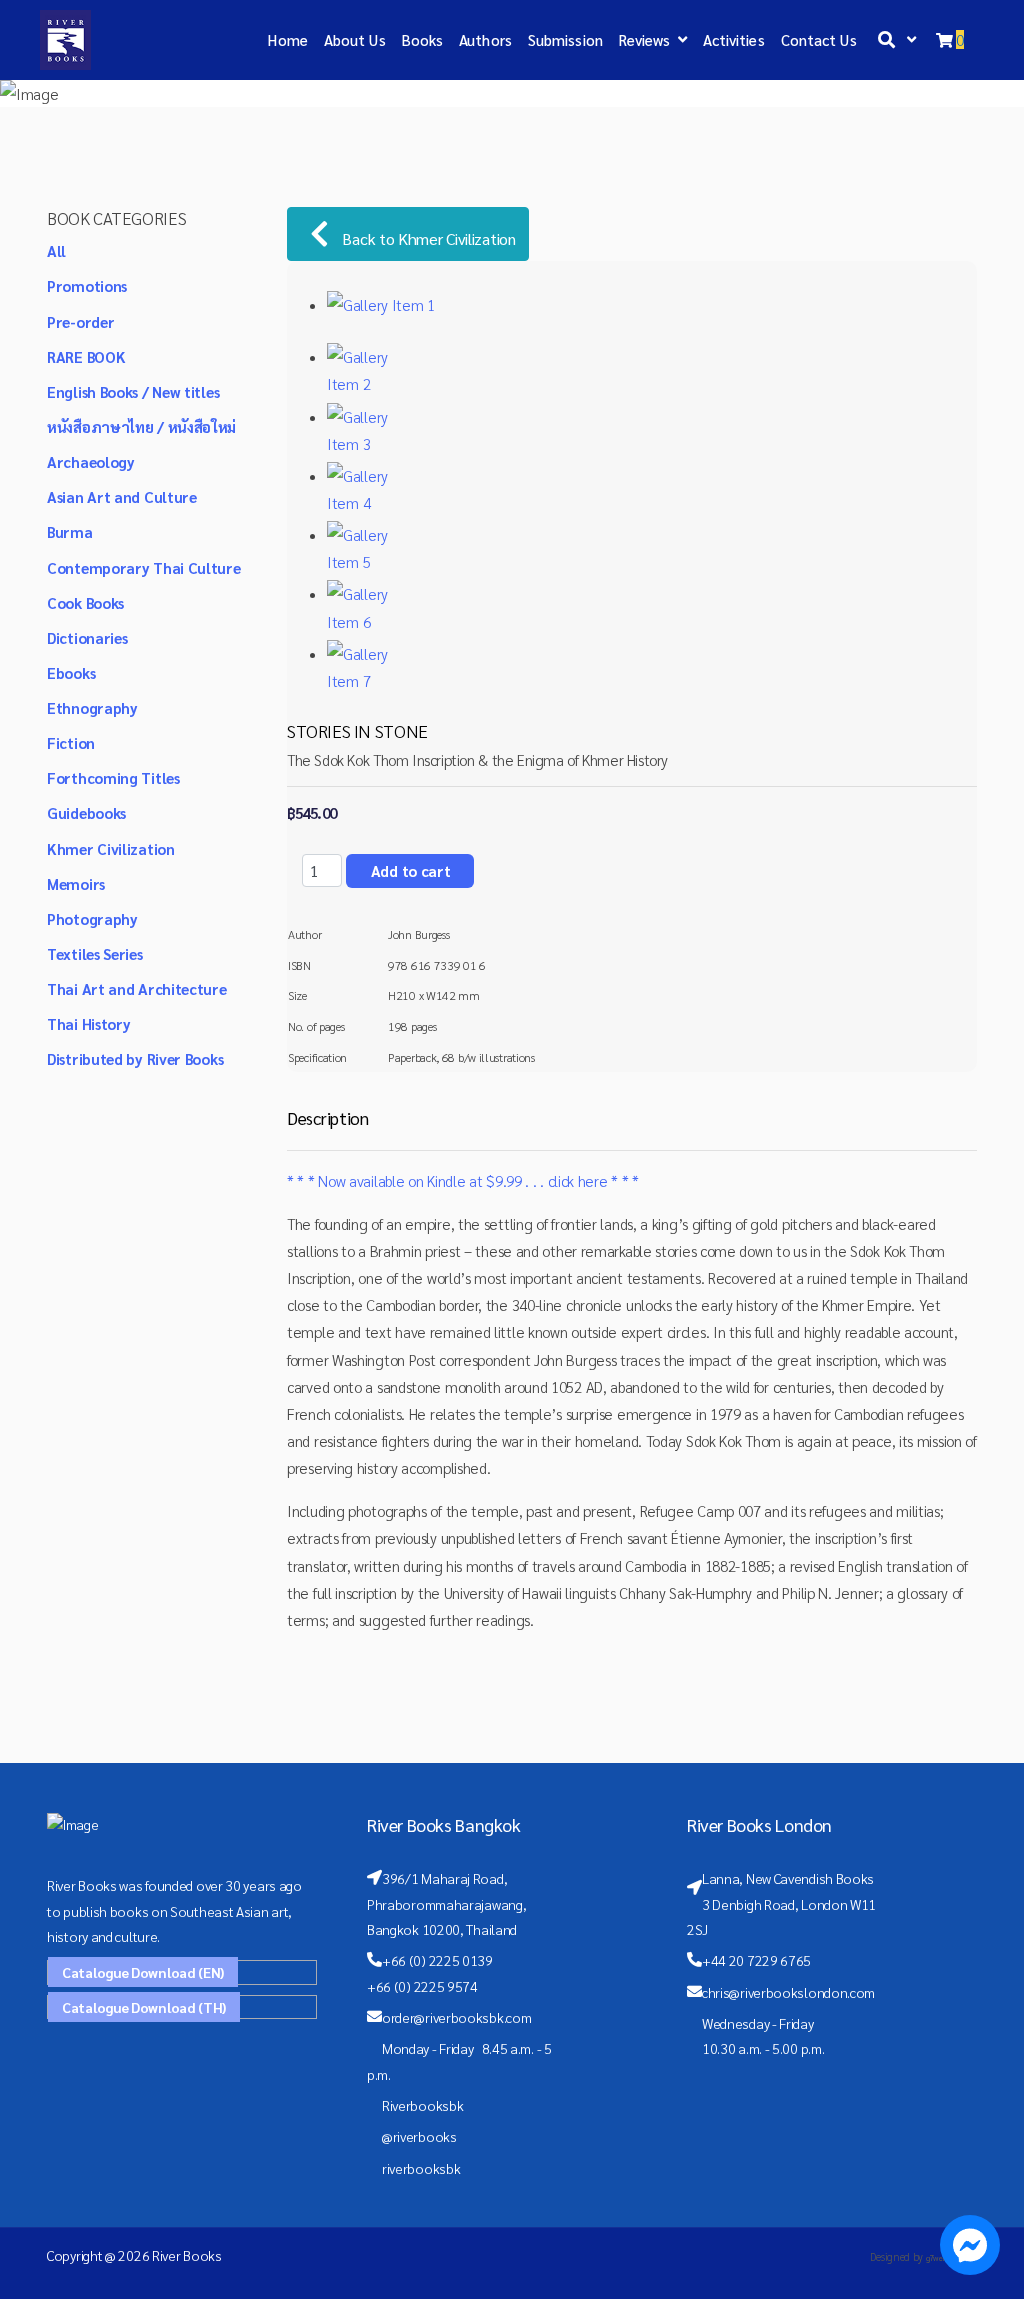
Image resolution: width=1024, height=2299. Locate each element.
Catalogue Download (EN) (143, 1972)
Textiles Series (95, 953)
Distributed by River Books (135, 1058)
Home (287, 39)
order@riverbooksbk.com (456, 2017)
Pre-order (80, 321)
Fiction (71, 742)
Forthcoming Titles (113, 777)
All (56, 250)
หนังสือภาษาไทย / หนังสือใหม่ (141, 426)
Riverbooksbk (422, 2105)
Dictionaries (87, 637)
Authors (485, 39)
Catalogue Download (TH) (144, 2007)
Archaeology (91, 461)
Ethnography (92, 707)
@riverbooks (419, 2136)
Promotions (87, 285)
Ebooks (71, 672)
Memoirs (76, 883)
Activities (734, 39)
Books (423, 39)
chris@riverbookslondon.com (788, 1992)
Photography (92, 918)
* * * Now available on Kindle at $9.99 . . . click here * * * (463, 1180)
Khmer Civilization (111, 848)
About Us (355, 39)
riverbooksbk (421, 2168)
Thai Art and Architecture (137, 988)
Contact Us (819, 39)
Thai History (88, 1023)
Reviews (645, 39)
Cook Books (85, 602)
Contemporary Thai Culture (144, 567)
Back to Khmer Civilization (427, 238)
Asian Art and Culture (122, 496)
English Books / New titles (133, 391)
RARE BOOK (86, 356)
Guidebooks (86, 812)
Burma (70, 531)
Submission (565, 39)
